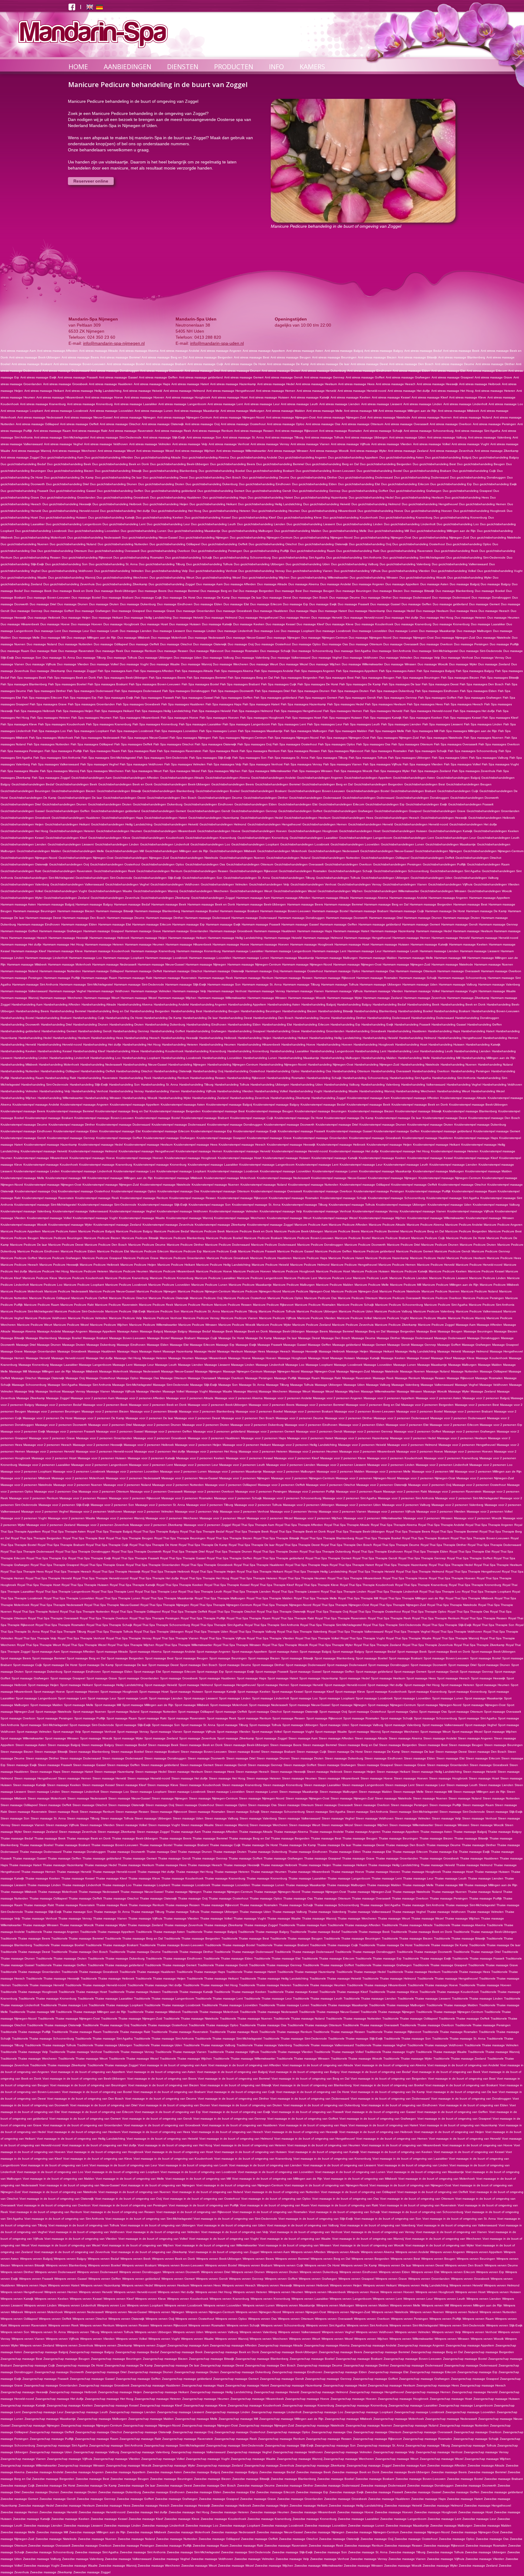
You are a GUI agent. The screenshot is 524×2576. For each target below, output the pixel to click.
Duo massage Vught (134, 664)
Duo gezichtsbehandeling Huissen (63, 517)
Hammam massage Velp (189, 991)
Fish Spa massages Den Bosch (482, 684)
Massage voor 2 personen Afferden (140, 1398)
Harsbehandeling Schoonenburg (366, 1078)
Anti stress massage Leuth (299, 404)
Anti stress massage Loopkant (22, 411)
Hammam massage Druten (462, 918)
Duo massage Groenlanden (196, 611)
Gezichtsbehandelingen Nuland (288, 858)
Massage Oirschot (24, 1378)
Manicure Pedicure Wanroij (467, 1318)
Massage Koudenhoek (492, 1358)
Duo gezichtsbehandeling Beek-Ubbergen (180, 464)
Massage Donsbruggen (483, 1338)
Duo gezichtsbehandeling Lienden (261, 524)
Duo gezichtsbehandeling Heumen (276, 511)
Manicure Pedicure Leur (335, 1278)
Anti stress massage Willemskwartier (241, 451)
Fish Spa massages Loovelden (176, 731)
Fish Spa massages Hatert (261, 704)
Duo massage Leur (76, 631)
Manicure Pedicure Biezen (102, 1238)
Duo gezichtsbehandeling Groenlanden (68, 497)
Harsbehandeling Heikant (290, 1038)
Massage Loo (295, 1365)
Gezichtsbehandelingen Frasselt (471, 804)
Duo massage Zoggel (81, 671)
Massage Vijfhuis (123, 1391)
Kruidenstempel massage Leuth (406, 1165)
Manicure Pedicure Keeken (448, 1271)
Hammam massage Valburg (458, 984)
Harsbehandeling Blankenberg (376, 1011)
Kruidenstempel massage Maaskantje (385, 1171)
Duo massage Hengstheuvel (259, 618)
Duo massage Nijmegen (284, 638)
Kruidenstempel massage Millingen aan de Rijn (120, 1178)
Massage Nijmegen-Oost (318, 1371)
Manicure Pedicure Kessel (486, 1271)
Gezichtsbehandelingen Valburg (476, 878)
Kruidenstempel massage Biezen (371, 1111)
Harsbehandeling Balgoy (354, 1004)
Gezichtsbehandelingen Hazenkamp (214, 818)
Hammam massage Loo (85, 958)
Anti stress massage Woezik (329, 451)
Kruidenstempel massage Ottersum (225, 1191)
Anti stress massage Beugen (291, 357)
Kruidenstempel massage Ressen (193, 1198)
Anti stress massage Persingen (494, 424)
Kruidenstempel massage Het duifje (354, 1151)
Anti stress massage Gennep (324, 377)
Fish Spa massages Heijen (75, 711)
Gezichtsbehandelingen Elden (256, 804)
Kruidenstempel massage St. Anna (256, 1205)
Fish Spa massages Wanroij (59, 771)
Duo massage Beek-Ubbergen (116, 591)
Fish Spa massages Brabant (240, 684)
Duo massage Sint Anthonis (391, 651)
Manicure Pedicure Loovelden (169, 1285)
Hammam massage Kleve (65, 951)
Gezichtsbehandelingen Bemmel (278, 784)
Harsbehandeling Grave (283, 1031)
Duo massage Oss (335, 644)
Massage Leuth (166, 1365)
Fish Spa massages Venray (303, 764)
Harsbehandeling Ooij (208, 1071)
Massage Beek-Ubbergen (287, 1331)
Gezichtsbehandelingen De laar (80, 798)
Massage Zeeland (483, 1391)
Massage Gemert (374, 1345)
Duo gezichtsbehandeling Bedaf (23, 464)
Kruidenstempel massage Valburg (496, 1205)
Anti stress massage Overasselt (406, 424)
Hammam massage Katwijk (429, 944)
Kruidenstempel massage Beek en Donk (420, 1105)
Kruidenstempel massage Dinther (72, 1125)
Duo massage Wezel (294, 664)
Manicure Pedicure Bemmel (380, 1231)
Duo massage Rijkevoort (207, 651)
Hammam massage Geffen (339, 924)
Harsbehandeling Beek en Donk (463, 1004)
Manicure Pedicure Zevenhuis (353, 1325)
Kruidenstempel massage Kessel (430, 1158)
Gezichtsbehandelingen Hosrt (360, 831)
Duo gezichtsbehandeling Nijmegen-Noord (323, 537)
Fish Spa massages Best (336, 678)
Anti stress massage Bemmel (120, 357)
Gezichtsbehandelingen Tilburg (293, 878)
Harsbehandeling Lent (371, 1051)
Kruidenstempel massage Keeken (382, 1158)
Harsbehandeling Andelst (171, 1004)
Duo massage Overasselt (401, 644)
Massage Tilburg (277, 1385)
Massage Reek (383, 1378)
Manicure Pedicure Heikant (176, 1265)
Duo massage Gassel (385, 604)
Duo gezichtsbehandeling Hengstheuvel (430, 504)
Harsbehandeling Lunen (260, 1058)
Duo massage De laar (246, 598)
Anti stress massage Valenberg (490, 437)
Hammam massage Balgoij (56, 904)
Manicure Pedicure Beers (342, 1231)
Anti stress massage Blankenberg (462, 357)
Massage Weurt (300, 1391)
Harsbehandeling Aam (27, 1004)
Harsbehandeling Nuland (495, 1065)
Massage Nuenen (412, 1371)
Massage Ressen (433, 1378)
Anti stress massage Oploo (286, 424)
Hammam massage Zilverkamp (468, 998)
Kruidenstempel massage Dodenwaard (123, 1125)
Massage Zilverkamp (31, 1398)
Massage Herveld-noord (68, 1358)
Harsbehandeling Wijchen (18, 1098)
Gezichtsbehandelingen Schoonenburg (401, 871)
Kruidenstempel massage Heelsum (148, 1145)
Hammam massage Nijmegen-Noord (307, 964)
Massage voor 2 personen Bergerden (427, 1405)
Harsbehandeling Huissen (447, 1045)
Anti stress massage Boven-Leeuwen (79, 364)
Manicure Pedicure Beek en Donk (249, 1231)
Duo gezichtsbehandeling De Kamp (69, 477)
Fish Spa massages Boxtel (200, 684)
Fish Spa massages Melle (386, 731)
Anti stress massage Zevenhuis (452, 451)
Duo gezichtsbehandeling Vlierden (406, 571)
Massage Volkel (173, 1391)
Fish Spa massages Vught (500, 764)
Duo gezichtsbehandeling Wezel (218, 578)
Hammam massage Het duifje (21, 944)
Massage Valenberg (405, 1385)
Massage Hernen (13, 1358)
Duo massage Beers (152, 591)
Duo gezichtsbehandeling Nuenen (25, 544)
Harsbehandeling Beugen (222, 1011)
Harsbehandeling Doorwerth (20, 1024)
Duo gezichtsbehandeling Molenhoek (40, 537)
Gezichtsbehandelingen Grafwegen (348, 811)
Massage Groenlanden (40, 1351)
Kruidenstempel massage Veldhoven (182, 1211)
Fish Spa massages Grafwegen (480, 698)
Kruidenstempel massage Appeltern (135, 1105)
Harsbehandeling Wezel (488, 1091)
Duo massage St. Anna (59, 658)
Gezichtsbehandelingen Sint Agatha (455, 871)
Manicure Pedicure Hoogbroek (294, 1271)
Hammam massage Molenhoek (69, 964)
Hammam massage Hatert (351, 931)
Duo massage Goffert (59, 611)
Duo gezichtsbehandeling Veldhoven (67, 571)
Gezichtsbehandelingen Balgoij (458, 778)
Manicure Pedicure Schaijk (355, 1305)
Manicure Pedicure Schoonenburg (399, 1305)
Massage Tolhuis (302, 1385)
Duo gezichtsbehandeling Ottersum (62, 551)
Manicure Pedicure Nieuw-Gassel (112, 1291)
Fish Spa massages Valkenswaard (55, 764)
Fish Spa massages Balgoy (475, 671)
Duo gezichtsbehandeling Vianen (309, 571)
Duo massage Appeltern (402, 584)
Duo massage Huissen (185, 624)
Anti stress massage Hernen (276, 391)
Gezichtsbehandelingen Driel (21, 804)
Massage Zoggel (58, 1398)
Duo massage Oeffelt (144, 644)
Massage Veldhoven (494, 1385)
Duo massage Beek (38, 591)
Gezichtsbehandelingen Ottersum (250, 864)
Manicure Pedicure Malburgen (294, 1285)
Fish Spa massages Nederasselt (97, 738)
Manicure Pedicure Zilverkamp (396, 1325)
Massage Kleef (441, 1358)
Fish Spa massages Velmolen (185, 764)
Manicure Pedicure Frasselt (257, 1251)
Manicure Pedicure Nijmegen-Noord (256, 1291)
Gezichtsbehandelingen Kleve (109, 838)
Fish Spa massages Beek (28, 678)
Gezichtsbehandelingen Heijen (22, 824)
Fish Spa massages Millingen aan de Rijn (468, 731)
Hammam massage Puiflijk (62, 978)
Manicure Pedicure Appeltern (21, 1231)
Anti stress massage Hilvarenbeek (60, 397)
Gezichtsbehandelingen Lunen (403, 844)
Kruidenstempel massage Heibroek (341, 1145)
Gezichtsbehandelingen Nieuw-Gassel (387, 851)
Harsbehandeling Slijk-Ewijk (89, 1085)
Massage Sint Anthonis (95, 1385)
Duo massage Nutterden (75, 644)
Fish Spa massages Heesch (464, 704)
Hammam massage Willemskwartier (222, 998)
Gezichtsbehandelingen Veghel (127, 884)
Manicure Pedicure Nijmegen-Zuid (355, 1291)
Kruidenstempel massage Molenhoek (230, 1178)
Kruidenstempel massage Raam (474, 1191)
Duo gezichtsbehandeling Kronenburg (460, 517)
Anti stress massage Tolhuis (324, 437)
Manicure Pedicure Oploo (285, 1298)
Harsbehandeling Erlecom (311, 1024)
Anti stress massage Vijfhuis (350, 444)
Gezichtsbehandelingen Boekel (218, 791)
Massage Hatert (150, 1351)
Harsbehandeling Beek (423, 1004)
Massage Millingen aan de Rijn (50, 1371)
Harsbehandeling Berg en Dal (108, 1011)
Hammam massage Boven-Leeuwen (286, 911)
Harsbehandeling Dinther (349, 1018)
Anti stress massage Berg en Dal (165, 357)
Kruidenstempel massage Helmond (93, 1151)
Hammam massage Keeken (468, 944)
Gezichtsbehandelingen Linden (117, 844)
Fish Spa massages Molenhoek (51, 738)
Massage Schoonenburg (29, 1385)
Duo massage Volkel (104, 664)
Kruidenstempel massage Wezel (335, 1218)
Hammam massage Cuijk (407, 911)
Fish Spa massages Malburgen (306, 731)
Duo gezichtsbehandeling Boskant (270, 471)
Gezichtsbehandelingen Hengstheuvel (274, 824)
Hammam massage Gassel (300, 924)
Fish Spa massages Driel (272, 691)
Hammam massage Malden (378, 958)
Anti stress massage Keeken (351, 397)
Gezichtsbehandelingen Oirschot (478, 858)
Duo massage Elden (208, 604)
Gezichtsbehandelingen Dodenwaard (315, 798)
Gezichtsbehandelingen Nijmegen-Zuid (142, 858)
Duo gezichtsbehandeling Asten (402, 457)
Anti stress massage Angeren (221, 351)
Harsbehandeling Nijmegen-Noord (283, 1065)
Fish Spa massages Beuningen (418, 678)
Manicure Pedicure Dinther (185, 1245)
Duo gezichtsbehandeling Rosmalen (139, 558)
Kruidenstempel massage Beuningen (321, 1111)
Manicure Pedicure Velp (125, 1318)
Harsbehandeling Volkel (271, 1091)
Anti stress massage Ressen (254, 431)
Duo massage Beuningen (354, 591)
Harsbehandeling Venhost (90, 1091)
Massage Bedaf (200, 1331)
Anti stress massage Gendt (284, 377)
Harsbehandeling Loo (106, 1058)
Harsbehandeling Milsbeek (19, 1065)
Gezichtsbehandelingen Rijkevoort (254, 871)
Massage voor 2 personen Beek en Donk (158, 1405)
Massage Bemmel (341, 1331)
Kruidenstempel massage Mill (66, 1178)
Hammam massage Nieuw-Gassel (161, 964)
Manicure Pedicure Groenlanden (183, 1258)
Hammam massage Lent (329, 951)
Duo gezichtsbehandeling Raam (313, 551)
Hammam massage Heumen (145, 944)
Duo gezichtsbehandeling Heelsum (419, 497)
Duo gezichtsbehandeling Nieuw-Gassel (150, 537)
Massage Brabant (183, 1338)
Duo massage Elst (236, 604)
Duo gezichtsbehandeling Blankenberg (170, 471)
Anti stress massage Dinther (495, 364)
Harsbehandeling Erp (345, 1024)
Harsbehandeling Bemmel (68, 1011)
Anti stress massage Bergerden (211, 357)
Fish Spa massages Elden (478, 691)
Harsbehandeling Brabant (54, 1018)
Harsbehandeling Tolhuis (232, 1085)
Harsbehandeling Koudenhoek (162, 1051)
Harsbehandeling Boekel (415, 1011)
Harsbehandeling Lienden (472, 1051)
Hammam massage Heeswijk (68, 938)
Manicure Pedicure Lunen (209, 1285)
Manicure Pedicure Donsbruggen (320, 1245)
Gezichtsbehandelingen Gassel (23, 811)
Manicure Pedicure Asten (60, 1231)
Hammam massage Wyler (344, 998)
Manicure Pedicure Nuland (479, 1291)
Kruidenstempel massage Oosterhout (84, 1191)
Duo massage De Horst (179, 598)
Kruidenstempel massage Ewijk (255, 1131)
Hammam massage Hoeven (270, 944)
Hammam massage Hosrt (352, 944)
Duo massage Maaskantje (437, 631)
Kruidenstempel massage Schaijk (343, 1198)
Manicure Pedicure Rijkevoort (273, 1305)
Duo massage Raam (15, 651)
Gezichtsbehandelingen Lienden (24, 844)
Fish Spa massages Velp (224, 764)
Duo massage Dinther (376, 598)
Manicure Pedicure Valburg (393, 1311)
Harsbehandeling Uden (307, 1085)
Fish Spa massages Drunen (310, 691)
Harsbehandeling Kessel (55, 1051)
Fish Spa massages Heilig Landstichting (163, 711)
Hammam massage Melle (416, 958)
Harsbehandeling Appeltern (247, 1004)
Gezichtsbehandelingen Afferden (136, 778)
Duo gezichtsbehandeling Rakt (358, 551)
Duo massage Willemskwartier (362, 664)
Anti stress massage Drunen (241, 371)
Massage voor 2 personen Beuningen (54, 1411)
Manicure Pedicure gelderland (374, 1251)
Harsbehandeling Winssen (103, 1098)
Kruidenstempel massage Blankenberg (470, 1111)
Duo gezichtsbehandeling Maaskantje (194, 531)
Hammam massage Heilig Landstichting (235, 938)
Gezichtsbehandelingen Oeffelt (432, 858)
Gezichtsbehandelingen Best (425, 784)
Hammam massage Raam (99, 978)
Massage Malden (490, 1365)
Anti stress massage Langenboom (182, 404)
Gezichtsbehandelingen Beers (233, 784)
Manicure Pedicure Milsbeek (499, 1285)
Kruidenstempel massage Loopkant (181, 1171)
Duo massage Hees (464, 611)
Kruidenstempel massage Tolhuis (352, 1205)
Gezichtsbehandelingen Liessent (71, 844)
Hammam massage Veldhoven (109, 991)
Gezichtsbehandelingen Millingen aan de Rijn (177, 851)
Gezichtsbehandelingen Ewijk (426, 804)
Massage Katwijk (368, 1358)
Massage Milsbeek (85, 1371)
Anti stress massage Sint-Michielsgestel (61, 437)
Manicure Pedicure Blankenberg (182, 1238)
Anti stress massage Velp (190, 444)
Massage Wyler (459, 1391)
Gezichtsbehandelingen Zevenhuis (115, 898)
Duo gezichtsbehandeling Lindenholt (410, 524)
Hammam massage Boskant (239, 911)
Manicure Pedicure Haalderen (271, 1258)
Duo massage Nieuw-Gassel (246, 638)
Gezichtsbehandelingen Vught (66, 891)
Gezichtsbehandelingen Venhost (313, 884)
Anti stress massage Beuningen (334, 357)
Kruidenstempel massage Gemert (497, 1131)
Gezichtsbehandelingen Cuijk (458, 791)
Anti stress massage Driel (202, 371)
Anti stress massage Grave (493, 377)
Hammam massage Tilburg (301, 984)
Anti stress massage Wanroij (31, 451)
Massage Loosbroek (348, 1365)
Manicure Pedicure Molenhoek (22, 1291)
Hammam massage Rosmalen (377, 978)
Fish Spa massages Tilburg (329, 758)
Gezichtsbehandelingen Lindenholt (165, 844)
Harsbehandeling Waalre (341, 1091)
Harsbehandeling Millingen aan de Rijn (489, 1058)
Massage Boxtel (158, 1338)
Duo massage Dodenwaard (412, 598)
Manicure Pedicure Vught (391, 1318)
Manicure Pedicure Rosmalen (315, 1305)
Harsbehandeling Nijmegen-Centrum (233, 1065)
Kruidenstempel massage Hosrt (240, 1158)
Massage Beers (317, 1331)
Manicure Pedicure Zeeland (312, 1325)
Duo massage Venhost (457, 658)
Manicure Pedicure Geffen (333, 1251)
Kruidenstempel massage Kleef (476, 1158)
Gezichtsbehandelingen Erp (385, 804)
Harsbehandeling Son (124, 1085)
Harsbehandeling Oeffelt (98, 1071)
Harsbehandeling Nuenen (459, 1065)
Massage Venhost (48, 1391)
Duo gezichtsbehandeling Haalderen (176, 497)
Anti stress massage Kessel (391, 397)
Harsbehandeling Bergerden (150, 1011)
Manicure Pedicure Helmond (310, 1265)
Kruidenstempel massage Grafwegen (169, 1138)
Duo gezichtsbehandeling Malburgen (247, 531)
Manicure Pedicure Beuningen (61, 1238)
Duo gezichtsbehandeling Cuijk (474, 471)
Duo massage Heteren (470, 618)
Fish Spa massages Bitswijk (500, 678)
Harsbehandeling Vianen (162, 1091)
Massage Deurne (363, 1338)
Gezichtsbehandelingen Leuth (498, 838)
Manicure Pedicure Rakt (77, 1305)
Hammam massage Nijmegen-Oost (357, 964)
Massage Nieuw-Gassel (177, 1371)
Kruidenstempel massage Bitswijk (418, 1111)
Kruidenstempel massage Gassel (349, 1131)
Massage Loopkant (319, 1365)
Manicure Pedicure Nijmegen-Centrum (204, 1291)
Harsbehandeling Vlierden (235, 1091)
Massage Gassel (295, 1345)
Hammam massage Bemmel (344, 904)
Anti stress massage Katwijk (310, 397)
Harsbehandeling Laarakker (290, 1051)
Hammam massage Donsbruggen (301, 918)
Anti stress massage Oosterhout (243, 424)
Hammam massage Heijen (149, 938)
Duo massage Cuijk (148, 598)
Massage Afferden (489, 1325)
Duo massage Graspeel (128, 611)
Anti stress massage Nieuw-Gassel (88, 417)
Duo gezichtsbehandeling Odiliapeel (175, 544)
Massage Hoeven (264, 1358)
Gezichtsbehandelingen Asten (414, 778)
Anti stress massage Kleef (430, 397)
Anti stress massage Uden (407, 437)
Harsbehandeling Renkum (171, 1078)
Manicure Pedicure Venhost (162, 1318)
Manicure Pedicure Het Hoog (49, 1271)
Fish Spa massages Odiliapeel (92, 744)
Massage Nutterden (465, 1371)
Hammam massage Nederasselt (114, 964)
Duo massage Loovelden (370, 631)
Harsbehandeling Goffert (168, 1031)
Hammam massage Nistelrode (452, 964)
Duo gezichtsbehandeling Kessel (208, 517)
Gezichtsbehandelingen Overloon (348, 864)
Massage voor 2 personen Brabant (468, 1411)
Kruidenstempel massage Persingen (379, 1191)
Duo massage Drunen (73, 604)
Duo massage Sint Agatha (353, 651)
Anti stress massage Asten (305, 351)
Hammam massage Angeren (448, 898)
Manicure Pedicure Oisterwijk (169, 1298)
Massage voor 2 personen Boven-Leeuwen (365, 1411)
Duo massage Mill (53, 638)
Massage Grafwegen (476, 1345)
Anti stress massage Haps (152, 384)
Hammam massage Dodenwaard (207, 918)
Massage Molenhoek (114, 1371)
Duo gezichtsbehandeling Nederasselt (94, 537)
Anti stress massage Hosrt (230, 397)
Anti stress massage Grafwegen (408, 377)
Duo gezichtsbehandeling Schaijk (189, 558)
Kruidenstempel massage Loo (134, 1171)
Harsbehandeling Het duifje (102, 1045)
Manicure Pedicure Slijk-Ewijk (125, 1311)
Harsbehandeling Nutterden (20, 1071)
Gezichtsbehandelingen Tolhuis (338, 878)
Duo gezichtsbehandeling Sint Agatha (299, 558)
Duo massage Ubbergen (155, 658)
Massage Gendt (398, 1345)
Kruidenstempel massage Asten (183, 1105)
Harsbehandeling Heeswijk (180, 1038)
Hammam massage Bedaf (132, 904)
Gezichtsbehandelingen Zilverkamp (165, 898)
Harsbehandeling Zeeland (210, 1098)
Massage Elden (158, 1345)
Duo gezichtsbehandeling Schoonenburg (242, 558)
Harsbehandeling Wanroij (377, 1091)
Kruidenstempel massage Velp (281, 1211)
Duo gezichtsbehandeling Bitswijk (118, 471)
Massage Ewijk (246, 1345)
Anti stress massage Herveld (316, 391)
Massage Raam (309, 1378)
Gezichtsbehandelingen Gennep (254, 811)
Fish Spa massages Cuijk (279, 684)
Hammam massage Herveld (451, 938)
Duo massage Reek (109, 651)
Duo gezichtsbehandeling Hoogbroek (479, 511)
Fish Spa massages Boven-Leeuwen (155, 684)
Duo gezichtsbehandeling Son (66, 564)
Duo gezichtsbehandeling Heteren (227, 511)
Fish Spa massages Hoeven (219, 718)
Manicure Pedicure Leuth (371, 1278)
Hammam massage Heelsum (473, 931)
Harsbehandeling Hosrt (411, 1045)
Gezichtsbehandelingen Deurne (220, 798)
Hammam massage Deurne (126, 918)
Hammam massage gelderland (380, 924)
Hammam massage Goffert (19, 931)
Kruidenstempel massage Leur (361, 1165)
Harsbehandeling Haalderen (407, 1031)
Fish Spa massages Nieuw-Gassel (144, 738)
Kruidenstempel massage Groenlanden (320, 1138)
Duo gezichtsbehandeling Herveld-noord (71, 511)
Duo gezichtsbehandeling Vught (500, 571)
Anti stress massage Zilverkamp (497, 451)
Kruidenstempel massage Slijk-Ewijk (163, 1205)
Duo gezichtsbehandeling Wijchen (266, 578)
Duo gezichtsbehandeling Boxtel (379, 471)
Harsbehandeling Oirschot (134, 1071)
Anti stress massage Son (204, 437)
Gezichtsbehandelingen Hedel (262, 818)
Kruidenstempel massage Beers (23, 1111)
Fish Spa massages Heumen (91, 718)
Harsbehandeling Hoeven (334, 1045)
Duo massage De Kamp (213, 598)
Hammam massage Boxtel (330, 911)
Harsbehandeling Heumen (218, 1045)
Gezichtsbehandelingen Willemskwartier (391, 891)
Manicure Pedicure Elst (113, 1251)
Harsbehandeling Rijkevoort (246, 1078)
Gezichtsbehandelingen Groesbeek (25, 818)
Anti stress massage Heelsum (316, 384)
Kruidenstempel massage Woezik (24, 1225)
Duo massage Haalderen (271, 611)
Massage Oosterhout (101, 1378)
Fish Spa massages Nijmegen (190, 738)
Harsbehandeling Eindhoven (207, 1024)
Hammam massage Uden (420, 984)
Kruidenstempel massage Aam (368, 1098)
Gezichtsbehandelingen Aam (91, 778)
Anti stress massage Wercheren (74, 451)
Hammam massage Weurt (102, 998)
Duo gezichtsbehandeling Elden (314, 484)
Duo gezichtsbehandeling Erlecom (405, 484)
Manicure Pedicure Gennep (491, 1251)
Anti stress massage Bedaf (423, 351)
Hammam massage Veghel (67, 991)
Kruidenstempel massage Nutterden (313, 1185)
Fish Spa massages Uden (450, 758)
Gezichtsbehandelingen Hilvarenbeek (170, 831)
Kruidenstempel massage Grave (269, 1138)
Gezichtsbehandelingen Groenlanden (493, 811)
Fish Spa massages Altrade (194, 671)
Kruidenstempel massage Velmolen (234, 1211)
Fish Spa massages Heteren (50, 718)
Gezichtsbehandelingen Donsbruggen (422, 798)
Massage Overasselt (202, 1378)
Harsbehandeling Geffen (485, 1024)
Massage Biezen (506, 1331)
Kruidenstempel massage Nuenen (215, 1185)
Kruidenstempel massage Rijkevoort (242, 1198)
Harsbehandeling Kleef (89, 1051)
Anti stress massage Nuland (473, 417)
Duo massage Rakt (44, 651)
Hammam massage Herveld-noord (495, 938)
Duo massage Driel (43, 604)
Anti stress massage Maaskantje (197, 411)
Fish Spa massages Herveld (383, 711)
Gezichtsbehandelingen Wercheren (204, 891)
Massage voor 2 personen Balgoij (486, 1398)
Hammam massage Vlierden (383, 991)
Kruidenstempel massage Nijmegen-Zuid (111, 1185)
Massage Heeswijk (305, 1351)
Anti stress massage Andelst (180, 351)
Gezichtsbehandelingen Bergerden (378, 784)
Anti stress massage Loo (506, 404)
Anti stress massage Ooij (202, 424)
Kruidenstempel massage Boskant (49, 1118)
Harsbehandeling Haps (444, 1031)
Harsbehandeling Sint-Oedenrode (45, 1085)
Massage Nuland (438, 1371)
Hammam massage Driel (386, 918)
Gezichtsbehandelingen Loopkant (255, 844)
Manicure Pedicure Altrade (387, 1225)
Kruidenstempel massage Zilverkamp (220, 1225)
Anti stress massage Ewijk (38, 377)
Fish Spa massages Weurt (143, 771)
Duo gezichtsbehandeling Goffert (365, 491)
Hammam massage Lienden (439, 951)
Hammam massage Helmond (323, 938)
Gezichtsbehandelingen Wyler (22, 898)
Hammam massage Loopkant (124, 958)
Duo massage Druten (104, 604)
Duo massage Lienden (136, 631)
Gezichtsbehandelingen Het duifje (473, 824)
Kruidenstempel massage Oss (178, 1191)
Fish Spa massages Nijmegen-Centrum (239, 738)
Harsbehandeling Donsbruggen (477, 1018)
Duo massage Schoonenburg (312, 651)
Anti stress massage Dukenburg (324, 371)
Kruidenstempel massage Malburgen (438, 1171)
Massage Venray (74, 1391)
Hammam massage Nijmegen (206, 964)
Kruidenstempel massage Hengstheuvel (146, 1151)
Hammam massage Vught (459, 991)
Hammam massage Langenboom (288, 951)
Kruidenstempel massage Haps (476, 1138)
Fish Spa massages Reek (220, 751)
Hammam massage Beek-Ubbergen (261, 904)
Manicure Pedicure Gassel (296, 1251)
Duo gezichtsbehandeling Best (434, 464)
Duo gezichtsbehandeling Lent (124, 524)
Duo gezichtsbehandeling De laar (118, 477)
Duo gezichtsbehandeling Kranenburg (406, 517)
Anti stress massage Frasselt (78, 377)
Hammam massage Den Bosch (84, 918)
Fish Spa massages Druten (350, 691)
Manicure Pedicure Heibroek (99, 1265)
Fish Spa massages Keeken (422, 718)
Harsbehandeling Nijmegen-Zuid (377, 1065)
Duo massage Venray (489, 658)
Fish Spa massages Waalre (20, 771)
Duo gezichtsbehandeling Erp (451, 484)
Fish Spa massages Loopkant (88, 731)
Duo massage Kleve (339, 624)
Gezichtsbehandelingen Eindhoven (208, 804)
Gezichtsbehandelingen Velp (269, 884)
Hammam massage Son (224, 984)
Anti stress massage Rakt (90, 431)
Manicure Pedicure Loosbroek (126, 1285)
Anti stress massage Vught (470, 444)
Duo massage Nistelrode (494, 638)
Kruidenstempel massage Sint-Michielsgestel (45, 1205)
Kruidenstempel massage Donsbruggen (235, 1125)
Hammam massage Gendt (459, 924)
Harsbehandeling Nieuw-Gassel (145, 1065)
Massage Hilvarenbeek (211, 1358)
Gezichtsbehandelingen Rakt (21, 871)
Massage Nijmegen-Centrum (243, 1371)
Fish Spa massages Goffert (437, 698)
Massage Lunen (405, 1365)
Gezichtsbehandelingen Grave (444, 811)
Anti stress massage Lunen (154, 411)
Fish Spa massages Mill (422, 731)
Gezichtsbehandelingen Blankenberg (168, 791)
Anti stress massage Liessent (382, 404)
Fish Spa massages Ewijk (115, 698)
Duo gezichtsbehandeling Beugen (481, 464)
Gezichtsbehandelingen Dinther (266, 798)
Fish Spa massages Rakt (138, 751)
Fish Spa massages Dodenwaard (90, 691)
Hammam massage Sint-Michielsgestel (86, 984)
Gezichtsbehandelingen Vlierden (497, 884)
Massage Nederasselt (145, 1371)
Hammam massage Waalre (497, 991)
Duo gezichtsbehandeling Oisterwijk (323, 544)
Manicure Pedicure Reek (156, 1305)
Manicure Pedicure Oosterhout (245, 1298)
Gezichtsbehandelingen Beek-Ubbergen (182, 784)
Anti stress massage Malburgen (242, 411)
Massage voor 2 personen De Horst (48, 1418)
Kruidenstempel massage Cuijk (252, 1118)
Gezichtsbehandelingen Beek (76, 784)
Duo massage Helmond (221, 618)
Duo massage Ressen (173, 651)
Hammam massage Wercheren (61, 998)
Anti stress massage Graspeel (452, 377)
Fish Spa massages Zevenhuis (474, 771)
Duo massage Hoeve (55, 624)
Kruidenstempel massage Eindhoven (26, 1131)
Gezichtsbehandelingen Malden (39, 851)
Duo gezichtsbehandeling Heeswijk (67, 504)
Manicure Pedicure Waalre (428, 1318)
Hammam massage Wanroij (20, 998)
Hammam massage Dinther (165, 918)
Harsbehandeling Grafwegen (206, 1031)
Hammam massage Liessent (480, 951)
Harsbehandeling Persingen (470, 1071)
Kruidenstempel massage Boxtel (158, 1118)
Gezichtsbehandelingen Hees (353, 818)
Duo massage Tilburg (91, 658)
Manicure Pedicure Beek (208, 1231)
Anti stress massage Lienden (340, 404)
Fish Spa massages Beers (167, 678)
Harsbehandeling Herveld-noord (60, 1045)
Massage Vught (197, 1391)
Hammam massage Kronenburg (199, 951)
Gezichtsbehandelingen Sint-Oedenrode (104, 878)
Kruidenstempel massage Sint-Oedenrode (107, 1205)
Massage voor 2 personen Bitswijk (154, 1411)
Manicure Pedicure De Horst (466, 1238)
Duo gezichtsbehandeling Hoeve (380, 511)
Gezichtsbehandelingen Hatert (166, 818)
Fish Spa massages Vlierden (423, 764)
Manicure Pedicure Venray (201, 1318)
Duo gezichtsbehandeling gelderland (170, 491)
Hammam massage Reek (215, 978)
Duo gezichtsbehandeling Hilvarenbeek (329, 511)
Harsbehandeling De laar (200, 1018)
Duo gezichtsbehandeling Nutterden (123, 544)
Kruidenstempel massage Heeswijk (291, 1145)
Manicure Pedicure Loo (46, 1285)
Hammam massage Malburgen (337, 958)
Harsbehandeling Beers (32, 1011)
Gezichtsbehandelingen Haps (122, 818)
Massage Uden (354, 1385)
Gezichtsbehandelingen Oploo (163, 864)
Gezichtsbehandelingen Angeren (320, 778)
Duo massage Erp (296, 604)
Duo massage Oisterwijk (210, 644)
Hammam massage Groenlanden (185, 931)
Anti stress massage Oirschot (120, 424)
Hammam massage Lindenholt (46, 958)
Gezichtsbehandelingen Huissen (405, 831)
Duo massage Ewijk (323, 604)
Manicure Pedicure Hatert (346, 1258)
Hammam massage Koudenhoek (107, 951)
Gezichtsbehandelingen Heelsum (307, 818)
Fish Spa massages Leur (325, 724)
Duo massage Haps (303, 611)
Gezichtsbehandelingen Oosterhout (115, 864)
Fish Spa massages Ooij (254, 744)
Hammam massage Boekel (200, 911)
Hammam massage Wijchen (177, 998)
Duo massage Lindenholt (235, 631)
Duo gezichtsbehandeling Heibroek (117, 504)
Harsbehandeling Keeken (18, 1051)
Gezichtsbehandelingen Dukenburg (158, 804)
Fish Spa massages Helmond (252, 711)
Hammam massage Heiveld (283, 938)
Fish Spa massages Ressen (300, 751)
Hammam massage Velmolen (151, 991)
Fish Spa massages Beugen (375, 678)
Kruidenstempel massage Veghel (133, 1211)
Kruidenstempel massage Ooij (36, 1191)
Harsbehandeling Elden (244, 1024)
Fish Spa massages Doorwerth (232, 691)
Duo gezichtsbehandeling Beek (69, 464)
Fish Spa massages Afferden (154, 671)
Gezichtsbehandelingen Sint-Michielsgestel (44, 878)
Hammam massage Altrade (330, 898)
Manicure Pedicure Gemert (415, 1251)
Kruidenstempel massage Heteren (455, 1151)
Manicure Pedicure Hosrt (333, 1271)
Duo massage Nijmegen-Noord (370, 638)
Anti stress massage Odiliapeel (37, 424)
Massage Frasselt (270, 1345)
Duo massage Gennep (27, 611)
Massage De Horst (231, 1338)
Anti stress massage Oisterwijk (163, 424)
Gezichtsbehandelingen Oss (205, 864)
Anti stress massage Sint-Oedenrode (116, 437)
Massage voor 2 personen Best (477, 1405)
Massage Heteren (155, 1358)
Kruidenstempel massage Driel (337, 1125)
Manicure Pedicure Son (163, 1311)
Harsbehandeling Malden (379, 1058)
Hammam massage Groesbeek (231, 931)
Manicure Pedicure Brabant (391, 1238)
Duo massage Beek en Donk (73, 591)
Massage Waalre (221, 1391)
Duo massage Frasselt (353, 604)
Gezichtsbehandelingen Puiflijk (444, 864)
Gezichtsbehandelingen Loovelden (355, 844)
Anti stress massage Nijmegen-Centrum (185, 417)
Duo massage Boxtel (86, 598)
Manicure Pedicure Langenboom (260, 1278)
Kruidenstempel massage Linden (37, 1171)
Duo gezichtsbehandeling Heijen (166, 504)
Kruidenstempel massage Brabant (205, 1118)
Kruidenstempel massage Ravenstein (48, 1198)
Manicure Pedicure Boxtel (353, 1238)
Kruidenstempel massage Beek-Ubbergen (478, 1105)
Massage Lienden (191, 1365)
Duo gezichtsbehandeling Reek (456, 551)
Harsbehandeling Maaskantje (299, 1058)
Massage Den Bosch (336, 1338)
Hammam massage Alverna (369, 898)
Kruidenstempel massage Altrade (463, 1098)
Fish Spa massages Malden (348, 731)
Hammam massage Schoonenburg (462, 978)
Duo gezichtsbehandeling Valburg (355, 564)
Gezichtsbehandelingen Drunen (64, 804)
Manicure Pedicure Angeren (503, 1225)
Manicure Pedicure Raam (42, 1305)
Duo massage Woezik (433, 664)
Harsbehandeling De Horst (124, 1018)
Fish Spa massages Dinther (47, 691)
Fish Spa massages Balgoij (436, 671)
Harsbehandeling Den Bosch (273, 1018)
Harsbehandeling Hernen (501, 1038)
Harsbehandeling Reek (135, 1078)
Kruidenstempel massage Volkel (49, 1218)
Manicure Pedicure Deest (66, 1245)
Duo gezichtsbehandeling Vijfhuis (357, 571)
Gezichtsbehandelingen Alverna (228, 778)
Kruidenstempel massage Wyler (70, 1225)
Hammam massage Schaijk (418, 978)
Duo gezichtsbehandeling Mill (388, 531)
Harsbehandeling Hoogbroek (374, 1045)
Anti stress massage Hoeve (104, 397)
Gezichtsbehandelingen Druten (110, 804)
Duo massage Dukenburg (138, 604)
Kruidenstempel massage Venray (375, 1211)
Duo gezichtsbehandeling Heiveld (327, 504)
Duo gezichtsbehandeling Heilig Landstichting (270, 504)
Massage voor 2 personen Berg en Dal (373, 1405)
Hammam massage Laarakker (243, 951)
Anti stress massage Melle (324, 411)
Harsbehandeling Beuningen (261, 1011)
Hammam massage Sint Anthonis (35, 984)
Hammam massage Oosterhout (301, 971)
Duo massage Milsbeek (134, 638)
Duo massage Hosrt (154, 624)
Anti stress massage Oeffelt (79, 424)
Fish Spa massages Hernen (343, 711)
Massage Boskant (95, 1338)
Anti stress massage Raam (52, 431)
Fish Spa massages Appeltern (357, 671)
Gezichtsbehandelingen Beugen (469, 784)
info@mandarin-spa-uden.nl (217, 343)
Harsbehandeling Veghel (464, 1085)
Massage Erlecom (202, 1345)
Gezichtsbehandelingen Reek (114, 871)
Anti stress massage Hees (356, 384)
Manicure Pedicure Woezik (237, 1325)
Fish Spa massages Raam (101, 751)
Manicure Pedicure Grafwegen (60, 1258)
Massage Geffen (319, 1345)
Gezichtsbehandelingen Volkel (22, 891)
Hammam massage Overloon (501, 971)
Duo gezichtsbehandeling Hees (467, 497)
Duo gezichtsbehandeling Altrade (158, 457)
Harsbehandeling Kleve (123, 1051)
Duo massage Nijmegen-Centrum (324, 638)
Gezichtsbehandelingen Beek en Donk (125, 784)
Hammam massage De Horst (445, 911)
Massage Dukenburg (101, 1345)
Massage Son (228, 1385)
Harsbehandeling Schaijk (324, 1078)
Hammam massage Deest (43, 918)
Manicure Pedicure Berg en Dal (422, 1231)
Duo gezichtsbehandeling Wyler (469, 578)
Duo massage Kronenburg (451, 624)
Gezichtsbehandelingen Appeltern (368, 778)
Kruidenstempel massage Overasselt (276, 1191)
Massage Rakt (331, 1378)
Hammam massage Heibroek (109, 938)
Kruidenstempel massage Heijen (389, 1145)
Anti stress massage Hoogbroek (188, 397)
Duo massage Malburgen (474, 631)
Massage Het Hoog (128, 1358)
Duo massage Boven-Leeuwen (49, 598)
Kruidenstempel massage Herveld (247, 1151)
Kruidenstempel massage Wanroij (190, 1218)
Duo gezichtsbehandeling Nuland (73, 544)
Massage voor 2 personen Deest (197, 1418)
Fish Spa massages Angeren (315, 671)
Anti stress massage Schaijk (383, 431)
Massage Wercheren (273, 1391)
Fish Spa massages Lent (289, 724)
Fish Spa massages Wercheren (102, 771)
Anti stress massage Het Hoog (452, 391)
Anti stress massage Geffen (158, 377)
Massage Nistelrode (385, 1371)
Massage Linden (243, 1365)
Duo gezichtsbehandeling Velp (166, 571)
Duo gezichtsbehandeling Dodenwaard (366, 477)
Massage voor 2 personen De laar (149, 1418)
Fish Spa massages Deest (440, 684)
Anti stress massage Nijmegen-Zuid (341, 417)
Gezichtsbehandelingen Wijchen (340, 891)
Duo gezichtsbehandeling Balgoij (448, 457)
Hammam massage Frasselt (261, 924)
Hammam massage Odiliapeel (103, 971)
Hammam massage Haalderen (275, 931)
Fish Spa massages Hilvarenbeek (136, 718)
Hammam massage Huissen (390, 944)
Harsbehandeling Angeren (208, 1004)
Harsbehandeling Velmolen (19, 1091)
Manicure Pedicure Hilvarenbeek (172, 1271)
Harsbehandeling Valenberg (380, 1085)
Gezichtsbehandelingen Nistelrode (194, 858)
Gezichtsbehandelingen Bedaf (33, 784)
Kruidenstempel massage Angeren (84, 1105)
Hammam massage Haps (315, 931)
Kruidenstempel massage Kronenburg (160, 1165)
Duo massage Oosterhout (273, 644)
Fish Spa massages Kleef (500, 718)
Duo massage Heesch (494, 611)
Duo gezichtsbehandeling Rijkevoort (87, 558)
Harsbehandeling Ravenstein (98, 1078)
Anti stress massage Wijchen (195, 451)
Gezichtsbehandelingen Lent (414, 838)
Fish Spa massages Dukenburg (392, 691)
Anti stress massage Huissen (269, 397)
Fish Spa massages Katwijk (382, 718)
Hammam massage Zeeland (383, 998)
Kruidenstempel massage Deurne (24, 1125)
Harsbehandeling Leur (403, 1051)
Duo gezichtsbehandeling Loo (458, 524)
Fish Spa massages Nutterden (48, 744)
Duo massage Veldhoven (361, 658)
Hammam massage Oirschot (183, 971)
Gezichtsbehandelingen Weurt (251, 891)
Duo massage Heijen (76, 618)
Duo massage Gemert (484, 604)
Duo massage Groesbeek (234, 611)
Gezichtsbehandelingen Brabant (413, 791)
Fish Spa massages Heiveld (211, 711)
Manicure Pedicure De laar (29, 1245)
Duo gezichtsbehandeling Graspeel (467, 491)
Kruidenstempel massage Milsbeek (178, 1178)
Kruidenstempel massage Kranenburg (106, 1165)
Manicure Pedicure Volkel (354, 1318)
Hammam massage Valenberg (499, 984)
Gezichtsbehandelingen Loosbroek (305, 844)
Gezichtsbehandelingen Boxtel (368, 791)
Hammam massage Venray (266, 991)
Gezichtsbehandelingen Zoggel (213, 898)
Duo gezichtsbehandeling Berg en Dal (332, 464)
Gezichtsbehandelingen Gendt (209, 811)
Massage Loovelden (378, 1365)
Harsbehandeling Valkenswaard (423, 1085)
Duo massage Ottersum (366, 644)
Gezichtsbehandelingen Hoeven (264, 831)
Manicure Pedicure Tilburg (239, 1311)
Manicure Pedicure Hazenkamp (387, 1258)
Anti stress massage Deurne (455, 364)
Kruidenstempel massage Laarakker (213, 1165)
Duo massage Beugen (319, 591)
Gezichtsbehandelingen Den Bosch (172, 798)
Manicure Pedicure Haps (310, 1258)
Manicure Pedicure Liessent (448, 1278)
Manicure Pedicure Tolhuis (277, 1311)
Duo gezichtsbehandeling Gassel (73, 491)
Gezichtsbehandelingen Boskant (264, 791)
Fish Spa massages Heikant (114, 711)
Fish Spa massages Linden (483, 724)
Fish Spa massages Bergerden (296, 678)
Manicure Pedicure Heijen (138, 1265)
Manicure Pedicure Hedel (428, 1258)
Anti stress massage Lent (225, 404)
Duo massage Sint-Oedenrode (481, 651)
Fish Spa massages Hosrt (303, 718)
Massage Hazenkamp (178, 1351)
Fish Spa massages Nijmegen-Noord (293, 738)
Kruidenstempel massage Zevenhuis (168, 1225)
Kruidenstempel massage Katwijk (334, 1158)
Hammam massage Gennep (498, 924)
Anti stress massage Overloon (451, 424)
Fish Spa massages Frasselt (154, 698)
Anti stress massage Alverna (139, 351)
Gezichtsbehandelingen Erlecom (341, 804)
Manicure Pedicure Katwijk (409, 1271)
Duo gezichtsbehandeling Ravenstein (407, 551)
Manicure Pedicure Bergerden (466, 1231)
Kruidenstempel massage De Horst (299, 1118)
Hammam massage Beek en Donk (211, 904)
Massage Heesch (278, 1351)
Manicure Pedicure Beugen (20, 1238)
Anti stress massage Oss (323, 424)
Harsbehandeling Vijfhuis (198, 1091)
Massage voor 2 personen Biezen (105, 1411)
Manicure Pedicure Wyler (274, 1325)
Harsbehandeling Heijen (255, 1038)
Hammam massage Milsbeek (27, 964)
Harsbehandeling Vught (306, 1091)
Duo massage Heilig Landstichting (148, 618)
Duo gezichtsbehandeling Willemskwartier (320, 578)
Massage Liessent (217, 1365)
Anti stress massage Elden (411, 371)
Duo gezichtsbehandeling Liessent (311, 524)
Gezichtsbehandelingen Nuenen (242, 858)
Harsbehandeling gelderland (20, 1031)
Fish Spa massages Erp (80, 698)
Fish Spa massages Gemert (318, 698)
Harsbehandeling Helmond (418, 1038)
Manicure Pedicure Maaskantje (250, 1285)
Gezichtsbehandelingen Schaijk (350, 871)
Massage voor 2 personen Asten (438, 1398)
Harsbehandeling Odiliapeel (60, 1071)
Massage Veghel (467, 1385)
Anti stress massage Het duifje (409, 391)
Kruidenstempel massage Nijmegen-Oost (53, 1185)
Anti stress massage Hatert (190, 384)
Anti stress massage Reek (173, 431)
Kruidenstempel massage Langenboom (267, 1165)
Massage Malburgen (462, 1365)
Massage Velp (24, 1391)
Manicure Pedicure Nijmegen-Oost (306, 1291)
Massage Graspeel (505, 1345)
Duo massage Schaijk (275, 651)
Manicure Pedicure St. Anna (200, 1311)
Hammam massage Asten (18, 904)
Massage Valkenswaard (437, 1385)
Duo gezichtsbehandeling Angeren (303, 457)
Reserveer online (91, 181)
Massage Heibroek (332, 1351)
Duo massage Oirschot (176, 644)
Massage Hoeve (239, 1358)
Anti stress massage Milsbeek (458, 411)
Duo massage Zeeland (494, 664)
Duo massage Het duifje (402, 618)
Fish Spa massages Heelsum (385, 704)
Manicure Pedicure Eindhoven (38, 1251)
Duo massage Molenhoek (169, 638)
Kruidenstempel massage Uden (450, 1205)
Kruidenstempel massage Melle (22, 1178)
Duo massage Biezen (388, 591)
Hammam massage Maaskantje (292, 958)
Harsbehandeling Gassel (449, 1024)
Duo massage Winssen (400, 664)
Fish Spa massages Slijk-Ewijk (210, 758)
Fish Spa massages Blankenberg (24, 684)
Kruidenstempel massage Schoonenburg (396, 1198)
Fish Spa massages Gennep (397, 698)
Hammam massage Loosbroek (166, 958)
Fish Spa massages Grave (48, 704)
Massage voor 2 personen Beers (272, 1405)
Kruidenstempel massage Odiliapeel (365, 1185)
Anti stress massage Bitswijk (417, 357)
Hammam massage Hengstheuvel (368, 938)
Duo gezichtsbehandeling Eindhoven (265, 484)
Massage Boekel (70, 1338)
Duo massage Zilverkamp (48, 671)
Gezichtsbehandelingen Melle (83, 851)
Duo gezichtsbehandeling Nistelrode (496, 537)
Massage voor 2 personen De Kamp (99, 1418)
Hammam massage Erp (188, 924)
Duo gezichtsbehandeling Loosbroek (41, 531)
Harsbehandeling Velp (55, 1091)
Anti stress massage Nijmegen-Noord (239, 417)
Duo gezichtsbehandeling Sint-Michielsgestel (414, 558)
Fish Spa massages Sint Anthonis (57, 758)
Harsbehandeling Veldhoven (502, 1085)
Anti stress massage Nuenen (432, 417)
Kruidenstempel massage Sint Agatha (453, 1198)
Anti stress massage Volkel (432, 444)
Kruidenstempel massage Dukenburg (480, 1125)
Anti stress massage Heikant (44, 391)
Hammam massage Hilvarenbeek (188, 944)
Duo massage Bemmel (183, 591)
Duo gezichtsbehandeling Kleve (299, 517)
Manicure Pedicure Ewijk (220, 1251)
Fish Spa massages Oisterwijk (215, 744)
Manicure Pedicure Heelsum (466, 1258)
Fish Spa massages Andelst (274, 671)
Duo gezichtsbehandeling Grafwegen (415, 491)
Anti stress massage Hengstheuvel (230, 391)
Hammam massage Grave (143, 931)
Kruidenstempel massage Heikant (437, 1145)
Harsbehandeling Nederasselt (101, 1065)
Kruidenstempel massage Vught (95, 1218)
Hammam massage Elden (79, 924)
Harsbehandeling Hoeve (298, 1045)
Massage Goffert (449, 1345)
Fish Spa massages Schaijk (427, 751)
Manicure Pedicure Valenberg (434, 1311)
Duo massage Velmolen (396, 658)
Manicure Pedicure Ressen (233, 1305)
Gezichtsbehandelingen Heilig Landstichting (122, 824)
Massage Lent (123, 1365)
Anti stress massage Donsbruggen (115, 371)
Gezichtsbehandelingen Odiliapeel (385, 858)
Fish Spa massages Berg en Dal (250, 678)
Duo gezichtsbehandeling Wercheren (122, 578)
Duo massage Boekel (490, 591)
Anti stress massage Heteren (495, 391)
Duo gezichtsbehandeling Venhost (213, 571)
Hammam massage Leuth (401, 951)
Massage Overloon (231, 1378)
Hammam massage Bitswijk (115, 911)
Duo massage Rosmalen (242, 651)
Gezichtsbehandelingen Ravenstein (67, 871)
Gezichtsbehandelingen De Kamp (33, 798)
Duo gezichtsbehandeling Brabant (427, 471)
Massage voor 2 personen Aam (92, 1398)
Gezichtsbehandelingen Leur (455, 838)
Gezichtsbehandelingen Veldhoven (175, 884)
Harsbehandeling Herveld (18, 1045)
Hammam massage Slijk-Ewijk (186, 984)
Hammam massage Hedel (434, 931)
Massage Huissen (343, 1358)
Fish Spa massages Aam (115, 671)
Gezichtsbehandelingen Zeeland (67, 898)
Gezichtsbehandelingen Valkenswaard (77, 884)
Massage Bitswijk (12, 1338)
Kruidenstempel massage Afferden (415, 1098)
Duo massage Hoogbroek (121, 624)
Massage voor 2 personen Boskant (309, 1411)
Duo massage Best (288, 591)
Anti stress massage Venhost (229, 444)
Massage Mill (18, 1371)
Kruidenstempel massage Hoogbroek (191, 1158)
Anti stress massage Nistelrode (389, 417)
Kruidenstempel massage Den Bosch (494, 1118)
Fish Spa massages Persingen (22, 751)
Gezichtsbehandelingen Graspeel (398, 811)
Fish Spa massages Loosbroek (132, 731)
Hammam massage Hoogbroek (312, 944)
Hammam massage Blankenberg (157, 911)
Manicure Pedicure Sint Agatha (446, 1305)
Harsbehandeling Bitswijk (336, 1011)
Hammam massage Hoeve (231, 944)
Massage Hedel (205, 1351)
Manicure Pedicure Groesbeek (228, 1258)
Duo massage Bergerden (256, 591)
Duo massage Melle (26, 638)
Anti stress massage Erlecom (487, 371)
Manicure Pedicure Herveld (436, 1265)
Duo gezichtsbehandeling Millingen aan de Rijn (443, 531)
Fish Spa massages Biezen (460, 678)
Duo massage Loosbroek (333, 631)
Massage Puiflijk (285, 1378)
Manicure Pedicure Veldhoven (46, 1318)
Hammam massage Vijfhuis (344, 991)
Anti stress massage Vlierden (391, 444)
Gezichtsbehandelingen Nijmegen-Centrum (493, 851)
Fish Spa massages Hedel (346, 704)
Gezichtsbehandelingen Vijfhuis (450, 884)
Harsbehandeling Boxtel (17, 1018)
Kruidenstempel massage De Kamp (349, 1118)
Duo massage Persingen (471, 644)
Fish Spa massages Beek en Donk (72, 678)
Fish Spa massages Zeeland (431, 771)
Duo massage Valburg (218, 658)
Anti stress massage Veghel (63, 444)
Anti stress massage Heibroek (480, 384)
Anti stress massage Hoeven (144, 397)
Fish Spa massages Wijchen (221, 771)
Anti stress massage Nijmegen (135, 417)
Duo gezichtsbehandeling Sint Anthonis (354, 558)
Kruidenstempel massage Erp (211, 1131)
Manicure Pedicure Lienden (409, 1278)
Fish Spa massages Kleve (19, 724)
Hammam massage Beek (169, 904)
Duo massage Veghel (327, 658)
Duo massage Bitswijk (419, 591)
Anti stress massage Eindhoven (369, 371)
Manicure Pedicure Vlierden (316, 1318)
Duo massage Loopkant (298, 631)
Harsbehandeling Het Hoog (142, 1045)
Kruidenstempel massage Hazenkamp (50, 1145)
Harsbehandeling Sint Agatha (410, 1078)
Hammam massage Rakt (135, 978)
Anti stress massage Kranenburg (43, 404)
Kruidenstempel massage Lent (317, 1165)
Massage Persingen (259, 1378)
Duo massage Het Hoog (437, 618)
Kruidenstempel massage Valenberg (26, 1211)
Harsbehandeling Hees (107, 1038)
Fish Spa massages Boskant (108, 684)
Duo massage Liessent (169, 631)
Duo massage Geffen (417, 604)
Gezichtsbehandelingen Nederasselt (334, 851)
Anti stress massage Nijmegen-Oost (291, 417)
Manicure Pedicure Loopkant (84, 1285)
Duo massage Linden (201, 631)
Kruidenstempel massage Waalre (142, 1218)
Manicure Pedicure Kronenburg (172, 1278)
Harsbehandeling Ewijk (377, 1024)
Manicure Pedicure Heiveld (270, 1265)
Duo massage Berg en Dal (219, 591)
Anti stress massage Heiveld (143, 391)
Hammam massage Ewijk (223, 924)
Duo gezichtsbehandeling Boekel (222, 471)
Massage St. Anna (252, 1385)
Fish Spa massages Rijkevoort (342, 751)
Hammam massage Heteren (104, 944)
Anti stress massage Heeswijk (437, 384)
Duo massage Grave (161, 611)
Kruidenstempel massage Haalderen (428, 1138)
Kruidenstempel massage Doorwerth (289, 1125)
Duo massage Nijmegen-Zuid (455, 638)
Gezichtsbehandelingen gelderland (116, 811)
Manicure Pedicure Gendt (452, 1251)
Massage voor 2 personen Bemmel (320, 1405)
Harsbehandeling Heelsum (71, 1038)
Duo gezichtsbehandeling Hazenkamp (321, 497)
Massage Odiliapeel (494, 1371)
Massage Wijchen (347, 1391)
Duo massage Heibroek (44, 618)
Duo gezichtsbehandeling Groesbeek (123, 497)
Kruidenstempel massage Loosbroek (233, 1171)
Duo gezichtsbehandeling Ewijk (495, 484)
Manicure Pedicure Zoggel (436, 1325)
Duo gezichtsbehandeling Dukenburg (212, 484)
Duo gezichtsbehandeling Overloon (165, 551)
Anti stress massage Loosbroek (66, 411)
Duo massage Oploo (306, 644)
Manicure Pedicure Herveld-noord (479, 1265)
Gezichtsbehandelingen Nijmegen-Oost (86, 858)
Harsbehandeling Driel (56, 1024)
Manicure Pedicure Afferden (348, 1225)
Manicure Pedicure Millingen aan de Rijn (450, 1285)
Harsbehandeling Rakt (60, 1078)
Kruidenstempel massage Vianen (423, 1211)
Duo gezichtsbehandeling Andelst (254, 457)
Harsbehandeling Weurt (453, 1091)
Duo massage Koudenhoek (374, 624)
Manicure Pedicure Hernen (397, 1265)
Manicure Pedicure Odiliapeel (50, 1298)
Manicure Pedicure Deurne (147, 1245)
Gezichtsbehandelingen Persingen (397, 864)
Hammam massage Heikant (187, 938)
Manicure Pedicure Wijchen (109, 1325)
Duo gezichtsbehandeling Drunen (114, 484)
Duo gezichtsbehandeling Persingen (217, 551)
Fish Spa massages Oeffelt (133, 744)
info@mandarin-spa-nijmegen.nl (114, 343)
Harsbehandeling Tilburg (196, 1085)
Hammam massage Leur (364, 951)
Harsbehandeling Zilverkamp (290, 1098)
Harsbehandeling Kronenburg (248, 1051)
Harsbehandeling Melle (414, 1058)
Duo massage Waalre (165, 664)
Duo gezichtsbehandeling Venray (262, 571)
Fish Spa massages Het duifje (474, 711)
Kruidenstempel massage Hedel (101, 1145)
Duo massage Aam (209, 584)
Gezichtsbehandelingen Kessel (22, 838)
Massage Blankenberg (41, 1338)
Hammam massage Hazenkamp (393, 931)
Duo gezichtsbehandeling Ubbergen (259, 564)
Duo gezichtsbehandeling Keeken (160, 517)
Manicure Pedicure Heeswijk (59, 1265)
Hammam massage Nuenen (494, 964)
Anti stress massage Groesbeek (65, 384)
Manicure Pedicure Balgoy (134, 1231)
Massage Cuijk (207, 1338)
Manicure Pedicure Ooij (206, 1298)
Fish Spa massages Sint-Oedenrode (163, 758)
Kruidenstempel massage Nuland (264, 1185)
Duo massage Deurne (345, 598)
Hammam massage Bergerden (431, 904)
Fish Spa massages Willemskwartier (266, 771)
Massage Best (426, 1331)
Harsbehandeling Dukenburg (165, 1024)
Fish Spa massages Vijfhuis (382, 764)
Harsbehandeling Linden (31, 1058)
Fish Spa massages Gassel (194, 698)
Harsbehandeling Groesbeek (366, 1031)
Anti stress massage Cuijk (205, 364)
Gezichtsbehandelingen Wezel (295, 891)
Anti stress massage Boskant (32, 364)
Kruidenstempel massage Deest (445, 1118)
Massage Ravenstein (357, 1378)
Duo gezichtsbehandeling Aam (62, 457)
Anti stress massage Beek (461, 351)
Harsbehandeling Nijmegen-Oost (331, 1065)
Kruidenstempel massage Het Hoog (405, 1151)
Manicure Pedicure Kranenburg (127, 1278)
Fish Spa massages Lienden (401, 724)
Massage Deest (309, 1338)
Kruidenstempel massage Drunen (383, 1125)
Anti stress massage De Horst (245, 364)
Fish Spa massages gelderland (275, 698)
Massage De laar (285, 1338)
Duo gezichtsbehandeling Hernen (483, 504)
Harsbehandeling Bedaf (389, 1004)
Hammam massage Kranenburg (153, 951)
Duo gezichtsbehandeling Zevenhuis (69, 584)
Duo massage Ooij (241, 644)
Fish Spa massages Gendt (357, 698)
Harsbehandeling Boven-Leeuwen (495, 1011)
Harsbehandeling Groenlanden (323, 1031)
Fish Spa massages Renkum (260, 751)
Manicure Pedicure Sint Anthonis (492, 1305)
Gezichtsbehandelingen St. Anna (247, 878)
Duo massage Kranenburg (413, 624)
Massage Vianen (98, 1391)
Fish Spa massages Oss (373, 744)
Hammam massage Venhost (227, 991)
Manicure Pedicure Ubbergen (317, 1311)
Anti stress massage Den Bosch (411, 364)
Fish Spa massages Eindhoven (437, 691)
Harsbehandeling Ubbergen (270, 1085)
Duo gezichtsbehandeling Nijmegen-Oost (383, 537)
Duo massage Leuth (104, 631)
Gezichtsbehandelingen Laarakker (314, 838)
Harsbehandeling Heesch (142, 1038)
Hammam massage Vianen (305, 991)
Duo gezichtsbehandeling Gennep (316, 491)
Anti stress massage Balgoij (344, 351)
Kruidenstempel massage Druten (430, 1125)
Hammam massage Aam (253, 898)
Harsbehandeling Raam (27, 1078)
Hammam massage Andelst (408, 898)
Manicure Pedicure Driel (403, 1245)
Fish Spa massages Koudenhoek (62, 724)
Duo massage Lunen (403, 631)
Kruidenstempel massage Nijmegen (393, 1178)
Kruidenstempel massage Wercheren (240, 1218)
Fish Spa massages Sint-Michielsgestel (109, 758)
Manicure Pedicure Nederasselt (66, 1291)
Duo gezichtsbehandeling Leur (168, 524)
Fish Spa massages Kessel (462, 718)
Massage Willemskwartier (378, 1391)
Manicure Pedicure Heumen (129, 1271)
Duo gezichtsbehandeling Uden (308, 564)
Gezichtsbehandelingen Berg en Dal (327, 784)
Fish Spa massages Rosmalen (386, 751)
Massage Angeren (75, 1331)
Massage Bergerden (401, 1331)
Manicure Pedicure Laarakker (215, 1278)
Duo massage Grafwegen (93, 611)
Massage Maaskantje (432, 1365)
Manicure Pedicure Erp (186, 1251)
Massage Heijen (357, 1351)
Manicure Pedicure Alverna (425, 1225)
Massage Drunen (49, 1345)
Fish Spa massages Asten (397, 671)
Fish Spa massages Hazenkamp (303, 704)
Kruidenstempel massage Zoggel (270, 1225)
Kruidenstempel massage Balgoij (229, 1105)
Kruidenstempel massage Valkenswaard (80, 1211)
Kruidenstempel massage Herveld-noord (300, 1151)
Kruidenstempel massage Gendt (23, 1138)
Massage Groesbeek (72, 1351)
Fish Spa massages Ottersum (412, 744)
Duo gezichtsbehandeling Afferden (109, 457)
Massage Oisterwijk (51, 1378)
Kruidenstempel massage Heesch (242, 1145)
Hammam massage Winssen (267, 998)
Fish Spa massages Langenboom (246, 724)
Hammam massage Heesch (28, 938)
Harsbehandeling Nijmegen (187, 1065)
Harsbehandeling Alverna (135, 1004)
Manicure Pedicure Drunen (440, 1245)
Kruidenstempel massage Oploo (134, 1191)
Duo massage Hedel (401, 611)
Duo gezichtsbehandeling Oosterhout (419, 544)
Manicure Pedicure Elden (78, 1251)
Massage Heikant (382, 1351)
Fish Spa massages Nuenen (484, 738)
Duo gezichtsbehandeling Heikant (213, 504)
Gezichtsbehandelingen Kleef (66, 838)
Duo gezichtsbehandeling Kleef (254, 517)
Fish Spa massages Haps (223, 704)
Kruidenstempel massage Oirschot (462, 1185)
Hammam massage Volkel (422, 991)
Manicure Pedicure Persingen (483, 1298)
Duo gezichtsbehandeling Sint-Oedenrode (476, 558)
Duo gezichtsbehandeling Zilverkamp (122, 584)
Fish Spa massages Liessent (443, 724)
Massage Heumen (181, 1358)
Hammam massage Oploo (342, 971)
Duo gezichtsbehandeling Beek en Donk (121, 464)
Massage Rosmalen (489, 1378)
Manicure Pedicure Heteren (89, 1271)
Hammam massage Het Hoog (63, 944)
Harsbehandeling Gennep (131, 1031)
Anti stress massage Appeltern (264, 351)
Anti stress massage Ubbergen (366, 437)
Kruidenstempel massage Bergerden (175, 1111)
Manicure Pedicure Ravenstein (116, 1305)
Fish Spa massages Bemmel (207, 678)
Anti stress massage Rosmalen (341, 431)
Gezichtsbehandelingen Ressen (206, 871)
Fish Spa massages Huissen (342, 718)
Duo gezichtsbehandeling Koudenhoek (350, 517)
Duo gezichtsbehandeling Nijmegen (204, 537)
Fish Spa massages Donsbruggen (186, 691)
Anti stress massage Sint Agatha (478, 431)
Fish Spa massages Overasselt (456, 744)
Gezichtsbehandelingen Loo (210, 844)
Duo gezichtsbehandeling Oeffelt (224, 544)
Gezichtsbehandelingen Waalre (110, 891)
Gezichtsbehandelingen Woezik (490, 891)
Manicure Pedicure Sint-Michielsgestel (27, 1311)
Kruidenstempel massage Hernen (199, 1151)
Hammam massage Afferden (291, 898)
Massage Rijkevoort (460, 1378)
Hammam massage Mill (450, 958)
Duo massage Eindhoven (175, 604)
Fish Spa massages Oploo (337, 744)
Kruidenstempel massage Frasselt (301, 1131)
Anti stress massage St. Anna (243, 437)
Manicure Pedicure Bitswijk (140, 1238)
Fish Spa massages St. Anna (288, 758)
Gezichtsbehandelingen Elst (298, 804)
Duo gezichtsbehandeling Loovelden (94, 531)
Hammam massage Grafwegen (61, 931)
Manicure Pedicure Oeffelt (89, 1298)
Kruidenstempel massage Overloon (328, 1191)
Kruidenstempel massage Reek (97, 1198)
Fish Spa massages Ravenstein (179, 751)
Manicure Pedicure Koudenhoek (81, 1278)
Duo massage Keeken (249, 624)
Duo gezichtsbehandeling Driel (67, 484)
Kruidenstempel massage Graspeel (221, 1138)
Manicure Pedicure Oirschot (128, 1298)
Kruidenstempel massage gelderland (447, 1131)
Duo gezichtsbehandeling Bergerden (386, 464)
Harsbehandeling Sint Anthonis (454, 1078)
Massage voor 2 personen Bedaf (59, 1405)
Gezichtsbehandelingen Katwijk (450, 831)
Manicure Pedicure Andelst (464, 1225)
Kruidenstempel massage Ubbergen (401, 1205)
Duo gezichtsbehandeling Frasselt (24, 491)
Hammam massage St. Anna (262, 984)
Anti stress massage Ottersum (362, 424)
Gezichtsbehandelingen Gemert (164, 811)
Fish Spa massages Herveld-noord (428, 711)
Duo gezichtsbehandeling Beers (233, 464)
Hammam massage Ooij (262, 971)
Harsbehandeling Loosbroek (181, 1058)
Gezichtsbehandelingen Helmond (223, 824)
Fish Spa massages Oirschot (173, 744)
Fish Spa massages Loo (49, 731)
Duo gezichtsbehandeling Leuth (213, 524)
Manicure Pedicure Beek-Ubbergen (299, 1231)
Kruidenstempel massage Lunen (335, 1171)
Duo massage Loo (267, 631)
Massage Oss (149, 1378)
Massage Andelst (49, 1331)
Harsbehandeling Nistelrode (420, 1065)
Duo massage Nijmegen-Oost (413, 638)
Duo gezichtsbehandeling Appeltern (353, 457)
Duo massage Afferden (240, 584)
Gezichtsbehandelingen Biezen (74, 791)
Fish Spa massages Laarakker (200, 724)
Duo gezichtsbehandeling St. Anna (113, 564)
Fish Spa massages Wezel (181, 771)
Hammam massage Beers (305, 904)
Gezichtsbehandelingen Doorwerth (475, 798)
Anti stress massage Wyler (368, 451)
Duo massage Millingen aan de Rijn (91, 638)
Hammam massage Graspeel (104, 931)
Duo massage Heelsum (432, 611)
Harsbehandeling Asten (284, 1004)
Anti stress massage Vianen (310, 444)
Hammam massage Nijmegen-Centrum (254, 964)
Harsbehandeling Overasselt (391, 1071)
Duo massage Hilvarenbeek (20, 624)
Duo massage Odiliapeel (111, 644)
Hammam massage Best (470, 904)
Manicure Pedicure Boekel (224, 1238)
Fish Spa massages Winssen (312, 771)
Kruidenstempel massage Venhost (327, 1211)
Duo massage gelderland (450, 604)
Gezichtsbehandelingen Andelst (273, 778)
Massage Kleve (464, 1358)
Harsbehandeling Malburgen (340, 1058)
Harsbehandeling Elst (277, 1024)
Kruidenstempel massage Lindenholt (87, 1171)
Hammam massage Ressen (294, 978)
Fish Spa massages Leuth (362, 724)
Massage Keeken (393, 1358)
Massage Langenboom (95, 1365)
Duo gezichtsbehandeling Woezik (423, 578)
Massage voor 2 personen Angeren (338, 1398)
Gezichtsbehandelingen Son (202, 878)
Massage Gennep (423, 1345)
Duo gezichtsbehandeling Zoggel (172, 584)
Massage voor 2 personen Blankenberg (207, 1411)
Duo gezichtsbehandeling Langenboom (74, 524)
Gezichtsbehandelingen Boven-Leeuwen (316, 791)
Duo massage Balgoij (465, 584)
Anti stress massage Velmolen (150, 444)
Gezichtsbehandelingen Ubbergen (385, 878)
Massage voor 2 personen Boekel (259, 1411)
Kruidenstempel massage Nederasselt (283, 1178)
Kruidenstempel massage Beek (368, 1105)
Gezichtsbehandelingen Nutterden (336, 858)
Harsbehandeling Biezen (300, 1011)
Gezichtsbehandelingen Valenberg (25, 884)
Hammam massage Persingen (22, 978)
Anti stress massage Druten (281, 371)
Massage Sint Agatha (63, 1385)
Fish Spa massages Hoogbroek (262, 718)
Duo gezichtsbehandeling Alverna (205, 457)
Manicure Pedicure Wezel (71, 1325)
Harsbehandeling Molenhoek (59, 1065)
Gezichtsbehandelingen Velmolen (224, 884)
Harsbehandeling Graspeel (247, 1031)
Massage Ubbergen (329, 1385)
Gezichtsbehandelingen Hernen (325, 824)
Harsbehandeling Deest (235, 1018)
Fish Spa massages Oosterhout (295, 744)
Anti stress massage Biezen (377, 357)
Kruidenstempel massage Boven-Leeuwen (104, 1118)
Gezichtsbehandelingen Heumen (119, 831)
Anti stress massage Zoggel (20, 457)
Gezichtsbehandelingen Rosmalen (303, 871)
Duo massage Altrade (272, 584)
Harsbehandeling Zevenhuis (250, 1098)
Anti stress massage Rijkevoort (296, 431)
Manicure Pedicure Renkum (194, 1305)
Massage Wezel (323, 1391)
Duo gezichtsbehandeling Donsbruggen (478, 477)
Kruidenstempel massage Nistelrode (165, 1185)
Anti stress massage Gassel (118, 377)
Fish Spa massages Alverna (234, 671)
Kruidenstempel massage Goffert (119, 1138)
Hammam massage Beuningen (35, 911)
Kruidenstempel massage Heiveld (44, 1151)
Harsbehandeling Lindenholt (69, 1058)
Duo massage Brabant (118, 598)
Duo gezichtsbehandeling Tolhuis (209, 564)
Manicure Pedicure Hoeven (252, 1271)
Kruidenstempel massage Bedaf (323, 1105)
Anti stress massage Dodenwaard (66, 371)
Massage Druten (74, 1345)
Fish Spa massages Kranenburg (109, 724)
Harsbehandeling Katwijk (483, 1045)
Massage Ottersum (173, 1378)
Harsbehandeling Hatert (478, 1031)
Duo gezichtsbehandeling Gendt (268, 491)
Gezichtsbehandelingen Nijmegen (438, 851)
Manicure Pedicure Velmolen (88, 1318)
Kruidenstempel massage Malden (489, 1171)
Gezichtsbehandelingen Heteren (72, 831)
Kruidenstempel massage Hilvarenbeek (41, 1158)
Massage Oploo (128, 1378)
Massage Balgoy (176, 1331)
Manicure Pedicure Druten (478, 1245)
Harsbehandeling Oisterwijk (173, 1071)
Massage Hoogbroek (292, 1358)
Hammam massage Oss (378, 971)
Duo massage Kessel (280, 624)
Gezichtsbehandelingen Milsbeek (233, 851)
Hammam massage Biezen (76, 911)
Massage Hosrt (319, 1358)
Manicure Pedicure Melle (372, 1285)
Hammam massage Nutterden (60, 971)
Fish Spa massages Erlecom (42, 698)
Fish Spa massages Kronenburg (155, 724)
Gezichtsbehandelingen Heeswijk (444, 818)
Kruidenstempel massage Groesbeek (375, 1138)
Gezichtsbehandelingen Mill (124, 851)
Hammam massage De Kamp (486, 911)
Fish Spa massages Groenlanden (91, 704)
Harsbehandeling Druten (127, 1024)
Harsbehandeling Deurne (312, 1018)
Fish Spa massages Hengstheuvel (298, 711)
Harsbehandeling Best (187, 1011)
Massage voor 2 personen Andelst (288, 1398)
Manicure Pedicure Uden (356, 1311)
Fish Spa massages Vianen (343, 764)
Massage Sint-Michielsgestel (132, 1385)
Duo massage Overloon (436, 644)
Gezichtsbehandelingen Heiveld (176, 824)
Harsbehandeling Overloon (431, 1071)
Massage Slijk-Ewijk (204, 1385)
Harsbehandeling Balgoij (319, 1004)
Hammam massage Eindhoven (39, 924)
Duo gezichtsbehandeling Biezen (71, 471)
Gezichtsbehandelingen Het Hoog (24, 831)
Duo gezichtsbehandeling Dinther (314, 477)
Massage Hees (255, 1351)
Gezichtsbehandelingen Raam (488, 864)
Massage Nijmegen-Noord (282, 1371)
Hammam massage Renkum (254, 978)
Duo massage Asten (434, 584)
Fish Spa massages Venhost (263, 764)
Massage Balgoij (151, 1331)
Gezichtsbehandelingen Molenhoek (282, 851)
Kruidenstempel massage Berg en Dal (122, 1111)
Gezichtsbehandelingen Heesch (397, 818)
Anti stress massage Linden (423, 404)
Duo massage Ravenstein (76, 651)
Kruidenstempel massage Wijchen (382, 1218)
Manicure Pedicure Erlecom (149, 1251)
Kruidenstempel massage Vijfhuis (470, 1211)
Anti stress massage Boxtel (126, 364)
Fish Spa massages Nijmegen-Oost (344, 738)
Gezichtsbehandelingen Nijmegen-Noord (29, 858)
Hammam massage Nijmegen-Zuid (406, 964)
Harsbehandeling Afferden (62, 1004)
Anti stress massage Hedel (276, 384)
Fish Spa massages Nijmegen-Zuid (395, 738)
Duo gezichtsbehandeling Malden (298, 531)
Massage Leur (144, 1365)
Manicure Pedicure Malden (335, 1285)
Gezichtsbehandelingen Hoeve (219, 831)
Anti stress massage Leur (262, 404)
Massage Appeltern (102, 1331)
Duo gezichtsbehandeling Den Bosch (215, 477)
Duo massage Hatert (333, 611)
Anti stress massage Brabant (166, 364)
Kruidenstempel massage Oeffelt (414, 1185)
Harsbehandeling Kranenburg (205, 1051)
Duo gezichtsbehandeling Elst (359, 484)
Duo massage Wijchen (325, 664)
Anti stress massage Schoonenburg (429, 431)
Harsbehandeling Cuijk (89, 1018)
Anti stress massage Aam (18, 351)
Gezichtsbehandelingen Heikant (67, 824)
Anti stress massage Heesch (396, 384)
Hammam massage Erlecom (152, 924)
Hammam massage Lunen (251, 958)
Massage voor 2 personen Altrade (190, 1398)
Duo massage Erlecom (266, 604)
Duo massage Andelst (336, 584)
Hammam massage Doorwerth (347, 918)
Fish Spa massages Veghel (99, 764)
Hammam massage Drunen (423, 918)
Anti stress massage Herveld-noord (362, 391)
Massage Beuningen (478, 1331)
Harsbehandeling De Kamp (163, 1018)
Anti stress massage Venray (270, 444)
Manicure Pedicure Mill (406, 1285)
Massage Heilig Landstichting (416, 1351)
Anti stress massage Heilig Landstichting (93, 391)
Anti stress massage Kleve (468, 397)
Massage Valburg (378, 1385)
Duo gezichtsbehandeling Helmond (376, 504)
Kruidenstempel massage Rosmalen (294, 1198)
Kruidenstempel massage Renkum (144, 1198)
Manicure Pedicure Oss (320, 1298)
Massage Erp (225, 1345)
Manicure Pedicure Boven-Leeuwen (309, 1238)
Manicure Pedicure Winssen (198, 1325)
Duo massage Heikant (107, 618)
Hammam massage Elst (115, 924)
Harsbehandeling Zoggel (329, 1098)
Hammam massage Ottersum (416, 971)
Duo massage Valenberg (252, 658)
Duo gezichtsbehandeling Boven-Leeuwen (326, 471)
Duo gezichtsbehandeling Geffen (120, 491)
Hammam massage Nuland (19, 971)
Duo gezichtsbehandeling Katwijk (111, 517)
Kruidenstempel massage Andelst (36, 1105)
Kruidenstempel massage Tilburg (305, 1205)
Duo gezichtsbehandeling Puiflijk (266, 551)
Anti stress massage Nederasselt (40, 417)
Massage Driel (26, 1345)
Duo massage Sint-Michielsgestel (435, 651)
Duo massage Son (28, 658)
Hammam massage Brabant (369, 911)
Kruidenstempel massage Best (223, 1111)
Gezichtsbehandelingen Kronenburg (263, 838)
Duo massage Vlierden (73, 664)
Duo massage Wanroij (196, 664)
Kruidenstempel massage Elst (120, 1131)
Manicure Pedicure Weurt (35, 1325)
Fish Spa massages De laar (401, 684)
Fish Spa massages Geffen (233, 698)
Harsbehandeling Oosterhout (245, 1071)
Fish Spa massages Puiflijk (63, 751)
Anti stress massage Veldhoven (106, 444)
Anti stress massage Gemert (244, 377)
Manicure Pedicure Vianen (239, 1318)
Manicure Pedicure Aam (311, 1225)
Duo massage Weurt (264, 664)
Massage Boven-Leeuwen (128, 1338)
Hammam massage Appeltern (490, 898)
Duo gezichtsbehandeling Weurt (172, 578)
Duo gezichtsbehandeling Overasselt (114, 551)
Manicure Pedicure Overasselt (400, 1298)
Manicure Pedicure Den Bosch (106, 1245)
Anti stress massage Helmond (184, 391)
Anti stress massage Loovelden (111, 411)
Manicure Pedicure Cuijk (428, 1238)
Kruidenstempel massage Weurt (289, 1218)
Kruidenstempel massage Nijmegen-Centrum (450, 1178)
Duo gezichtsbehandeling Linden (359, 524)
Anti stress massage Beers (80, 357)
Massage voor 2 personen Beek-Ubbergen (218, 1405)
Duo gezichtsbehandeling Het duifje (125, 511)
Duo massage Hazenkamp (367, 611)
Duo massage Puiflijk (504, 644)
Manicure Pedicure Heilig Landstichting (223, 1265)
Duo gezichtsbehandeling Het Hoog (176, 511)
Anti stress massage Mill (361, 411)
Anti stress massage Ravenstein (131, 431)
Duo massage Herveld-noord (364, 618)
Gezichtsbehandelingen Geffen (68, 811)
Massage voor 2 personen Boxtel (420, 1411)
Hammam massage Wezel (139, 998)
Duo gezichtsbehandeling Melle (345, 531)
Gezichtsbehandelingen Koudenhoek (158, 838)
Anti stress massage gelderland (201, 377)
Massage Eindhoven (131, 1345)
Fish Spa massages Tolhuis (368, 758)
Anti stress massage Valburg (447, 437)
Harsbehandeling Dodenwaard (389, 1018)
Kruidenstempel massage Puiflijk (428, 1191)
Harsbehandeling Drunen (91, 1024)
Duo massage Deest (277, 598)
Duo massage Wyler (463, 664)
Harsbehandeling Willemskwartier (60, 1098)
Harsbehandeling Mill (446, 1058)
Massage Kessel (418, 1358)
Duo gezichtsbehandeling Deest (165, 477)
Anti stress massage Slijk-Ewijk (164, 437)
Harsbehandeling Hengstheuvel (460, 1038)
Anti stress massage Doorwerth (162, 371)
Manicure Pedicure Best (505, 1231)
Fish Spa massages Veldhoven (141, 764)
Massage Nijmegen (208, 1371)
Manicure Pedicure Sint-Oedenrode (79, 1311)
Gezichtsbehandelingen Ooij (69, 864)
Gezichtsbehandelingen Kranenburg (211, 838)
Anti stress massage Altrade (99, 351)
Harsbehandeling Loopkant (141, 1058)
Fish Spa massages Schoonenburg (473, 751)
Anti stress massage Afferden (57, 351)
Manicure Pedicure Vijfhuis (277, 1318)
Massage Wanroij (245, 1391)
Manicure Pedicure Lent (301, 1278)
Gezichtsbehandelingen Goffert (300, 811)
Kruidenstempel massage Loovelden (286, 1171)
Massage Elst (179, 1345)
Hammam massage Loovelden (210, 958)
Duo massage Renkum (140, 651)
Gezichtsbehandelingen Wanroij (156, 891)
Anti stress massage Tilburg (284, 437)
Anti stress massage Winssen (288, 451)
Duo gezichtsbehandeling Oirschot (273, 544)
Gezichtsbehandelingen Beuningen (25, 791)
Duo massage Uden (188, 658)
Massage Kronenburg (34, 1365)
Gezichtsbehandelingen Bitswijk (119, 791)
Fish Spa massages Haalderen (183, 704)
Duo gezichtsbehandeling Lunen (144, 531)
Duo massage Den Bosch (310, 598)
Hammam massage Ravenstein (175, 978)
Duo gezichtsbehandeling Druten (161, 484)
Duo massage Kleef (310, 624)
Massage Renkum (407, 1378)
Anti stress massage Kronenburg (90, 404)
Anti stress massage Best (252, 357)
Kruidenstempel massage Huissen (286, 1158)
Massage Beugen (450, 1331)
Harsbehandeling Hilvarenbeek (259, 1045)
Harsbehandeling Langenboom (332, 1051)
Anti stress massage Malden (285, 411)
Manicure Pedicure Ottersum (358, 1298)
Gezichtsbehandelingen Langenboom (366, 838)
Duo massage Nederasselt (207, 638)
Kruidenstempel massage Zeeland (117, 1225)
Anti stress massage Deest (369, 364)
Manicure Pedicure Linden (487, 1278)
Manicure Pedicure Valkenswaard (479, 1311)
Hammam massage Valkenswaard (24, 991)
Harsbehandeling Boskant (452, 1011)
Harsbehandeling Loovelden (222, 1058)
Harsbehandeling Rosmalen (286, 1078)
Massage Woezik (435, 1391)
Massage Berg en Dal (370, 1331)
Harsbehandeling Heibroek (218, 1038)
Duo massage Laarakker (488, 624)
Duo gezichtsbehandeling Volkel (454, 571)
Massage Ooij (75, 1378)
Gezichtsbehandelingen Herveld (371, 824)
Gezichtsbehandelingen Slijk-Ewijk (157, 878)
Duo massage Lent (48, 631)
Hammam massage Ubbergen (380, 984)
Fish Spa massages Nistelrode (441, 738)
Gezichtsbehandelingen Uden (432, 878)
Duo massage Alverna (304, 584)
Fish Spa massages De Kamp (360, 684)
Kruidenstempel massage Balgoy (276, 1105)
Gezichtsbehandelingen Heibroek (492, 818)
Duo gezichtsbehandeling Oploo (469, 544)
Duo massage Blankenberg (455, 591)
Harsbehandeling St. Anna (160, 1085)
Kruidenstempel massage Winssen (490, 1218)
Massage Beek (222, 1331)
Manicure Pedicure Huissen (371, 1271)
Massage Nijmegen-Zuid (353, 1371)
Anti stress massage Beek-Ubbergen (35, 357)
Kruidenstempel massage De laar (398, 1118)
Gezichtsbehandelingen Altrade (182, 778)
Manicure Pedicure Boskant (263, 1238)
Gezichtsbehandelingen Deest (124, 798)
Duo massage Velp (427, 658)
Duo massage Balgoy (496, 584)
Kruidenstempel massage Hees (196, 1145)
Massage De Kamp (259, 1338)
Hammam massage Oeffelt (143, 971)
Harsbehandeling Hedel (35, 1038)
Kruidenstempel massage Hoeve (92, 1158)
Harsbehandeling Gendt (95, 1031)
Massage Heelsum (230, 1351)
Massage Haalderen (102, 1351)
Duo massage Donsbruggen (491, 598)
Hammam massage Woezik (307, 998)
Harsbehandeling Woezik (140, 1098)
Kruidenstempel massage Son (210, 1205)
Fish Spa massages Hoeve (180, 718)
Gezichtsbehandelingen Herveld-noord (421, 824)
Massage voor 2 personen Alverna (239, 1398)
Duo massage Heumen (503, 618)
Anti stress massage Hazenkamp (233, 384)
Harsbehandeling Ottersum (351, 1071)
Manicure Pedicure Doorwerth (365, 1245)
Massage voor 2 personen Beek (105, 1405)
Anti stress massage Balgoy (384, 351)
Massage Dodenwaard (417, 1338)
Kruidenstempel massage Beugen (270, 1111)
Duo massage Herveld (327, 618)
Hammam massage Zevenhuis (425, 998)
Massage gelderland (347, 1345)
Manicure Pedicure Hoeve (214, 1271)
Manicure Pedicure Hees (504, 1258)
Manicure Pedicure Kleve (40, 1278)
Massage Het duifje (99, 1358)
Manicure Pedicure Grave (141, 1258)
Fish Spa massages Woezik (353, 771)
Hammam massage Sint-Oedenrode (139, 984)
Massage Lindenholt (270, 1365)
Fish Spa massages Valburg (489, 758)
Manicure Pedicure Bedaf (171, 1231)
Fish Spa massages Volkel (462, 764)
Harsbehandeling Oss (316, 1071)
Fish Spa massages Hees (425, 704)
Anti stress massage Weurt (116, 451)
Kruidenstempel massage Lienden (453, 1165)
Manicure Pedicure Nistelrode (400, 1291)
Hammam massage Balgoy (94, 904)
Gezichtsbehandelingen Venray (359, 884)
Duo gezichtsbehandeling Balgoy (496, 457)
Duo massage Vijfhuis (41, 664)
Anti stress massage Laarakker (136, 404)
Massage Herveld (38, 1358)
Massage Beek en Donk (251, 1331)
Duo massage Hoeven (87, 624)
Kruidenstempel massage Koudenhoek (51, 1165)
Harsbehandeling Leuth (437, 1051)
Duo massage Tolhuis (122, 658)
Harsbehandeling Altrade (99, 1004)
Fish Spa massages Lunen (218, 731)
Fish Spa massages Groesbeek (138, 704)
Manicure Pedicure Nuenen (441, 1291)
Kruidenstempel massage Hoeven (140, 1158)
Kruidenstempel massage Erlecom (166, 1131)
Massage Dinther (388, 1338)
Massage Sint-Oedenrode (171, 1385)
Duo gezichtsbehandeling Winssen (374, 578)
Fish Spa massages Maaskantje (260, 731)
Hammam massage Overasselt (458, 971)
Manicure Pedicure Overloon (442, 1298)
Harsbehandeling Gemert (59, 1031)
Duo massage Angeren (368, 584)
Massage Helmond (475, 1351)
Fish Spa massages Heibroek (34, 711)
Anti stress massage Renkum (213, 431)
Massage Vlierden (149, 1391)
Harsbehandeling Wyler (175, 1098)
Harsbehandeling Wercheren (416, 1091)
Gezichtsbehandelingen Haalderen (76, 818)
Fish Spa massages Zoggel (51, 778)
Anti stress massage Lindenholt (465, 404)
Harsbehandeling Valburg (342, 1085)
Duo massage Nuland (42, 644)
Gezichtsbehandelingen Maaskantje (451, 844)
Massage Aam (466, 1325)
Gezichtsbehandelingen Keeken (496, 831)
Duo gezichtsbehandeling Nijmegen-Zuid (441, 537)
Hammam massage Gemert (421, 924)
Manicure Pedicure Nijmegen (156, 1291)
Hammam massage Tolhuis (340, 984)
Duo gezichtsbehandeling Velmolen (119, 571)
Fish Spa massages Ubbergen (409, 758)
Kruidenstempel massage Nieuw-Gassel (339, 1178)
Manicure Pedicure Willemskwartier (153, 1325)
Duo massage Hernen (295, 618)
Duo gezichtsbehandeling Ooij (370, 544)
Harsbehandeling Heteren (180, 1045)
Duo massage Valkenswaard (291, 658)
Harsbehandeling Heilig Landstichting (335, 1038)
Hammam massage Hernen (411, 938)
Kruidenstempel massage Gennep (71, 1138)
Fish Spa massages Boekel (67, 684)
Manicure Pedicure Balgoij (96, 1231)
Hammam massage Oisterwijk (224, 971)
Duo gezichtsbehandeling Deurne (266, 477)
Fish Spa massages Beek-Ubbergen (122, 678)
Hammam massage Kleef (29, 951)
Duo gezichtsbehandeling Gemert (221, 491)
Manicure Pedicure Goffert (19, 1258)
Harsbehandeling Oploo (283, 1071)
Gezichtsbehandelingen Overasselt (299, 864)
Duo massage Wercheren (231, 664)
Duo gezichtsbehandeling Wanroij (72, 578)
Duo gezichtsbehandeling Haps (225, 497)
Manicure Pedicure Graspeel (102, 1258)
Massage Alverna (24, 1331)
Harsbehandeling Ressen (208, 1078)
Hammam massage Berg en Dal (386, 904)
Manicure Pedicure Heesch (19, 1265)
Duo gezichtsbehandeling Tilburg (162, 564)
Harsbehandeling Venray (126, 1091)
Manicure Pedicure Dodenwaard (227, 1245)
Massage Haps (128, 1351)
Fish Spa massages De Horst (318, 684)
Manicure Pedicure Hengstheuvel (354, 1265)
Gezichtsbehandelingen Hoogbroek (313, 831)
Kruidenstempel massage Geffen (397, 1131)
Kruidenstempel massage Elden (76, 1131)
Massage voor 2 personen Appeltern (389, 1398)
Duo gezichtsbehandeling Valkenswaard (460, 564)
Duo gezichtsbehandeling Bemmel (280, 464)
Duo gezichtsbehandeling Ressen (37, 558)
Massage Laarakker (64, 1365)
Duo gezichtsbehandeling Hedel (371, 497)
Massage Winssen (409, 1391)
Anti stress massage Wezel (155, 451)
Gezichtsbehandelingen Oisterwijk (24, 864)
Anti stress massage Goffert (365, 377)
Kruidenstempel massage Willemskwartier (436, 1218)
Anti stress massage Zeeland (408, 451)
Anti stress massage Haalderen (111, 384)
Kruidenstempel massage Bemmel (70, 1111)
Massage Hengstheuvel (506, 1351)
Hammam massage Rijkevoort (334, 978)
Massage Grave (12, 1351)
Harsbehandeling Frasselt (412, 1024)
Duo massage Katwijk (217, 624)
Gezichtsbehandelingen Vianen (405, 884)
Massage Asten (128, 1331)
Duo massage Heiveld (188, 618)
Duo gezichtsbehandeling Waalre (24, 578)
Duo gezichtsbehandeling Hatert (270, 497)
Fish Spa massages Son (249, 758)
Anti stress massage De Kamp (288, 364)
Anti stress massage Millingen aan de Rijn (408, 411)
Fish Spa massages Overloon (499, 744)
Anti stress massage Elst (448, 371)
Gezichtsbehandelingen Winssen (443, 891)
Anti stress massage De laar (330, 364)
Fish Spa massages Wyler (392, 771)
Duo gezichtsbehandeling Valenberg (405, 564)
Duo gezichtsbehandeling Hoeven (428, 511)
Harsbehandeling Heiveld (380, 1038)
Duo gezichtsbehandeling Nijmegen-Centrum (261, 537)
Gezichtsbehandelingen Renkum (159, 871)
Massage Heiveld (449, 1351)
